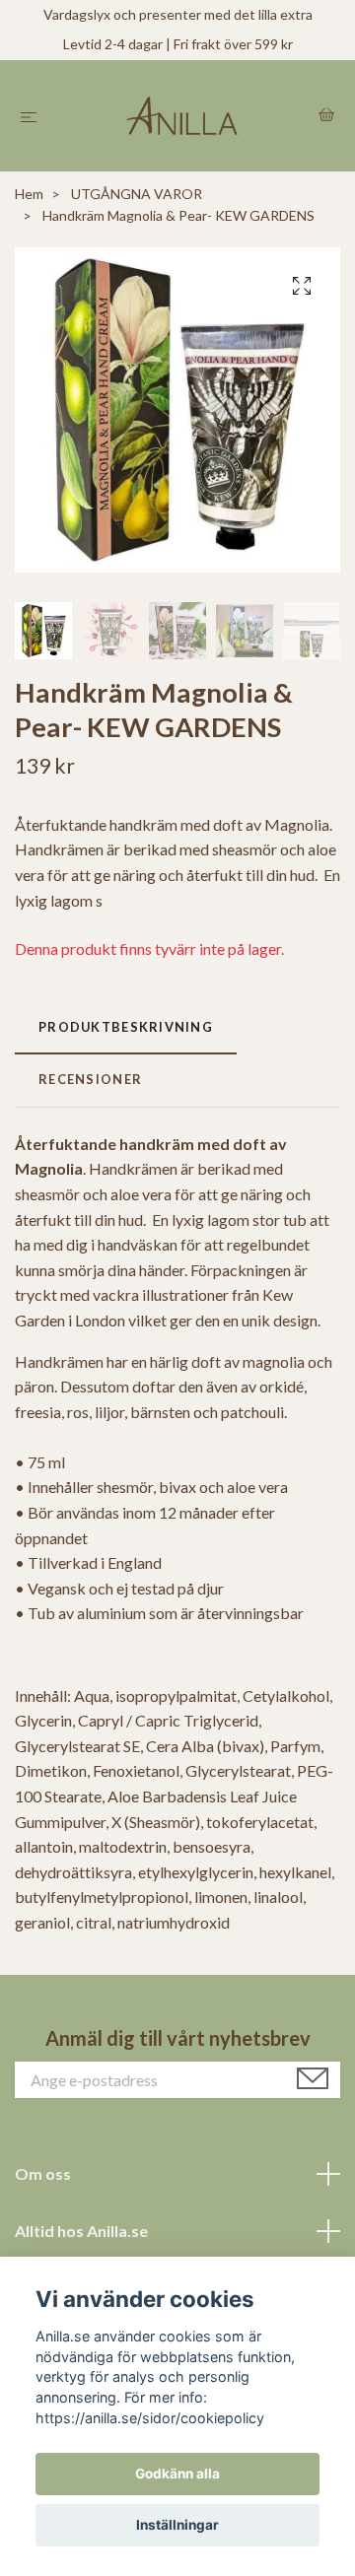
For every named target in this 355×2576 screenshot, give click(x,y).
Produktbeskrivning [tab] (126, 1027)
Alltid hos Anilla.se (81, 2231)
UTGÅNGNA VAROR (137, 194)
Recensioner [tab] (90, 1079)
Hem (29, 194)
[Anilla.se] (182, 116)
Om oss (43, 2173)
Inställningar (177, 2525)
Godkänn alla (177, 2474)
